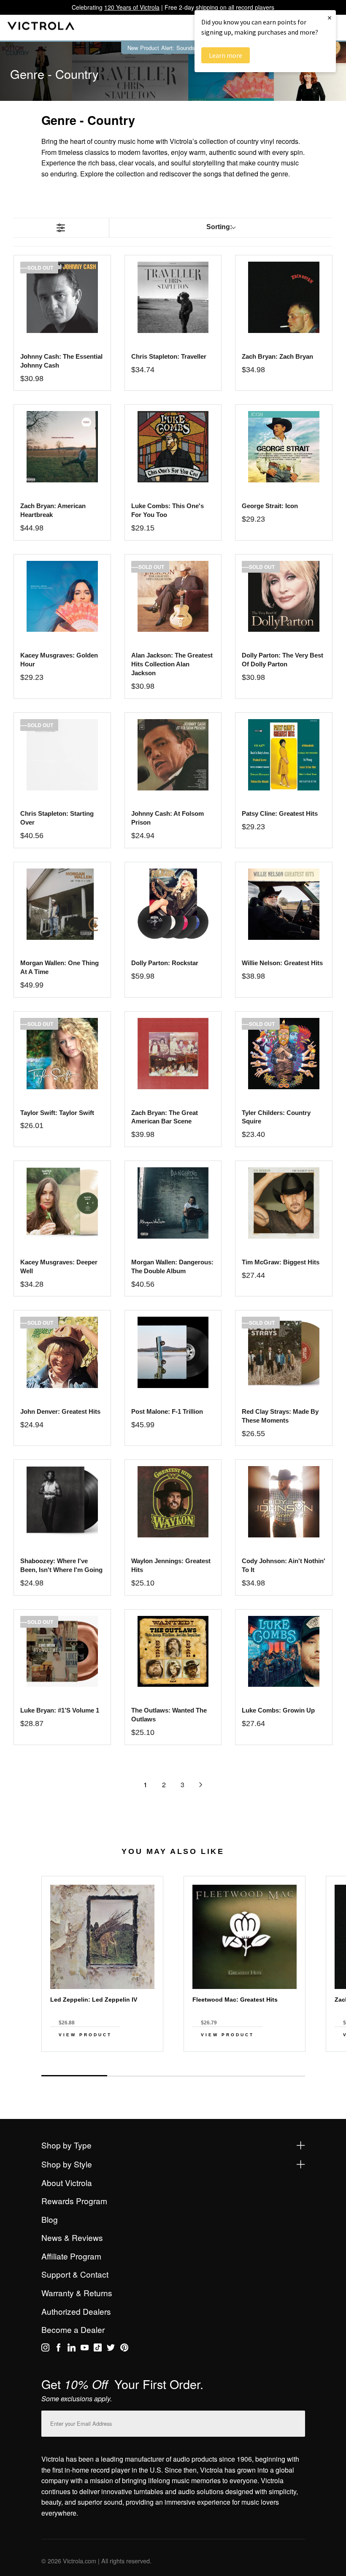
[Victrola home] (41, 28)
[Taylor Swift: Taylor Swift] (62, 1054)
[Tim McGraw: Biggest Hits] (284, 1203)
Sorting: (219, 227)
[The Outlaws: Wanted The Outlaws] (173, 1652)
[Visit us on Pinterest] (124, 2349)
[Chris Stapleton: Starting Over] (62, 755)
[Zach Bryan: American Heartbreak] (62, 447)
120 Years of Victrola (132, 7)
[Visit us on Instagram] (45, 2349)
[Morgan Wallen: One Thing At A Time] (62, 904)
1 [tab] (74, 2076)
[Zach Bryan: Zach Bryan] (284, 297)
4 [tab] (272, 2076)
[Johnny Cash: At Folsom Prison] (173, 755)
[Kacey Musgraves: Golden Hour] (62, 597)
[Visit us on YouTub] (85, 2349)
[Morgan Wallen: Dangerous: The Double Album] (173, 1203)
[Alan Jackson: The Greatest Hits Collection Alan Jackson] (173, 597)
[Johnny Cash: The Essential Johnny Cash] (62, 297)
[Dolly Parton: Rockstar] (173, 904)
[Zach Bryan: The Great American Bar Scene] (173, 1054)
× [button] (330, 18)
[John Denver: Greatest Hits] (62, 1352)
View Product (85, 2035)
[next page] (201, 1785)
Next (173, 2067)
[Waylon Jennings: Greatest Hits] (173, 1502)
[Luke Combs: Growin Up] (284, 1652)
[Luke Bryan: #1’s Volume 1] (62, 1652)
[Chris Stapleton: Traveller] (173, 297)
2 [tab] (140, 2076)
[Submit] (297, 2422)
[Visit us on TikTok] (98, 2349)
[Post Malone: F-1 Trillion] (173, 1352)
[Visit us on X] (111, 2349)
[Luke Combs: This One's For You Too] (173, 447)
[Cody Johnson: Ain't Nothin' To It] (284, 1502)
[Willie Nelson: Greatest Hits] (284, 904)
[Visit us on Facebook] (58, 2349)
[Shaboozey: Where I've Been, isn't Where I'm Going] (62, 1502)
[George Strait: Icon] (284, 447)
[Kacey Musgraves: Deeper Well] (62, 1203)
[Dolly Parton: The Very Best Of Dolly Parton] (284, 597)
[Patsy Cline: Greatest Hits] (284, 755)
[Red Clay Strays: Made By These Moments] (284, 1352)
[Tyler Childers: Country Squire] (284, 1054)
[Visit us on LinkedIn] (72, 2349)
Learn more (226, 55)
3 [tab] (206, 2076)
